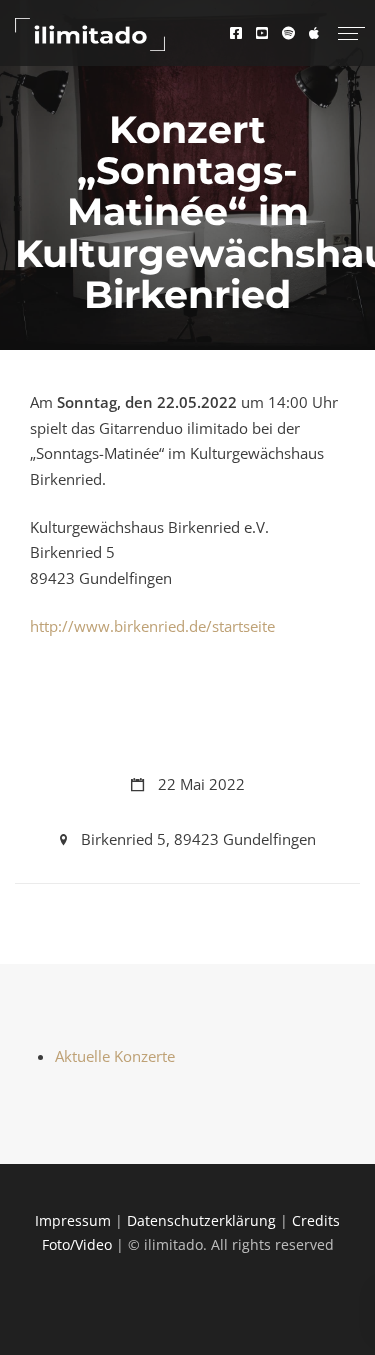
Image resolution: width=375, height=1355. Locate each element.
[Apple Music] (314, 33)
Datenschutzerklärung (201, 1220)
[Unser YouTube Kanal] (267, 33)
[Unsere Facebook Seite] (241, 33)
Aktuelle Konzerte (115, 1056)
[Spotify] (293, 33)
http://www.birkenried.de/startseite (152, 626)
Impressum (73, 1220)
